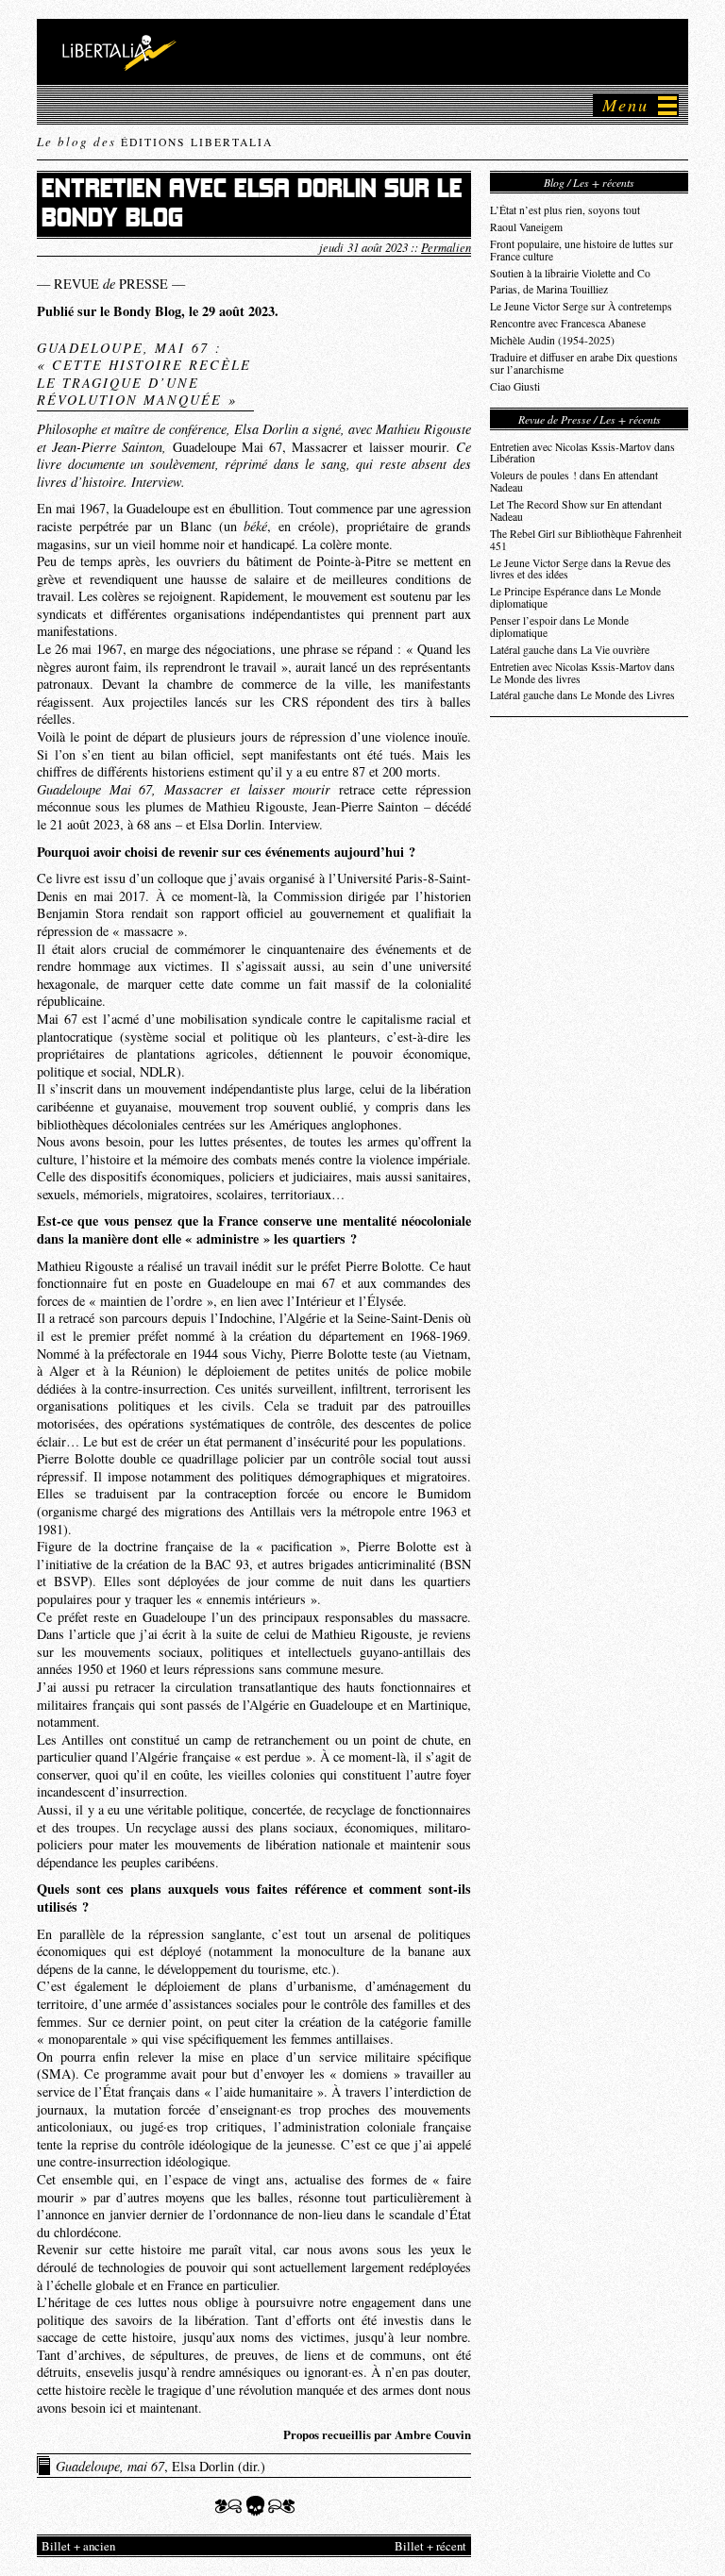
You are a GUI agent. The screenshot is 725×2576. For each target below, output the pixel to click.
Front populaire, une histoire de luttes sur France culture (582, 250)
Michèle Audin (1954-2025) (552, 340)
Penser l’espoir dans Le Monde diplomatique (559, 627)
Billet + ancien (78, 2546)
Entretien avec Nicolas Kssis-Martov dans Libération (582, 453)
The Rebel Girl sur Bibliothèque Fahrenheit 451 (586, 540)
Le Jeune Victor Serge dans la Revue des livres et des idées (581, 569)
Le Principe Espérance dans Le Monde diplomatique (575, 597)
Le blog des (155, 142)
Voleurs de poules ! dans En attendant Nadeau (574, 481)
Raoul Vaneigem (526, 227)
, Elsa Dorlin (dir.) (160, 2466)
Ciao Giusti (515, 386)
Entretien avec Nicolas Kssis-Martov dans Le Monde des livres (582, 673)
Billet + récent (430, 2546)
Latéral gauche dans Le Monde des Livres (582, 695)
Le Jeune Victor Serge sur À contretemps (581, 306)
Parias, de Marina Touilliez (549, 289)
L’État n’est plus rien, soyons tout (565, 210)
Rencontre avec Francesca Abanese (568, 323)
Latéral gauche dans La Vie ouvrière (570, 650)
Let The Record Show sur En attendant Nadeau (576, 510)
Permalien (446, 247)
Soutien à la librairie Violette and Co (570, 273)
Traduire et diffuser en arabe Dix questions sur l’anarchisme (584, 363)
